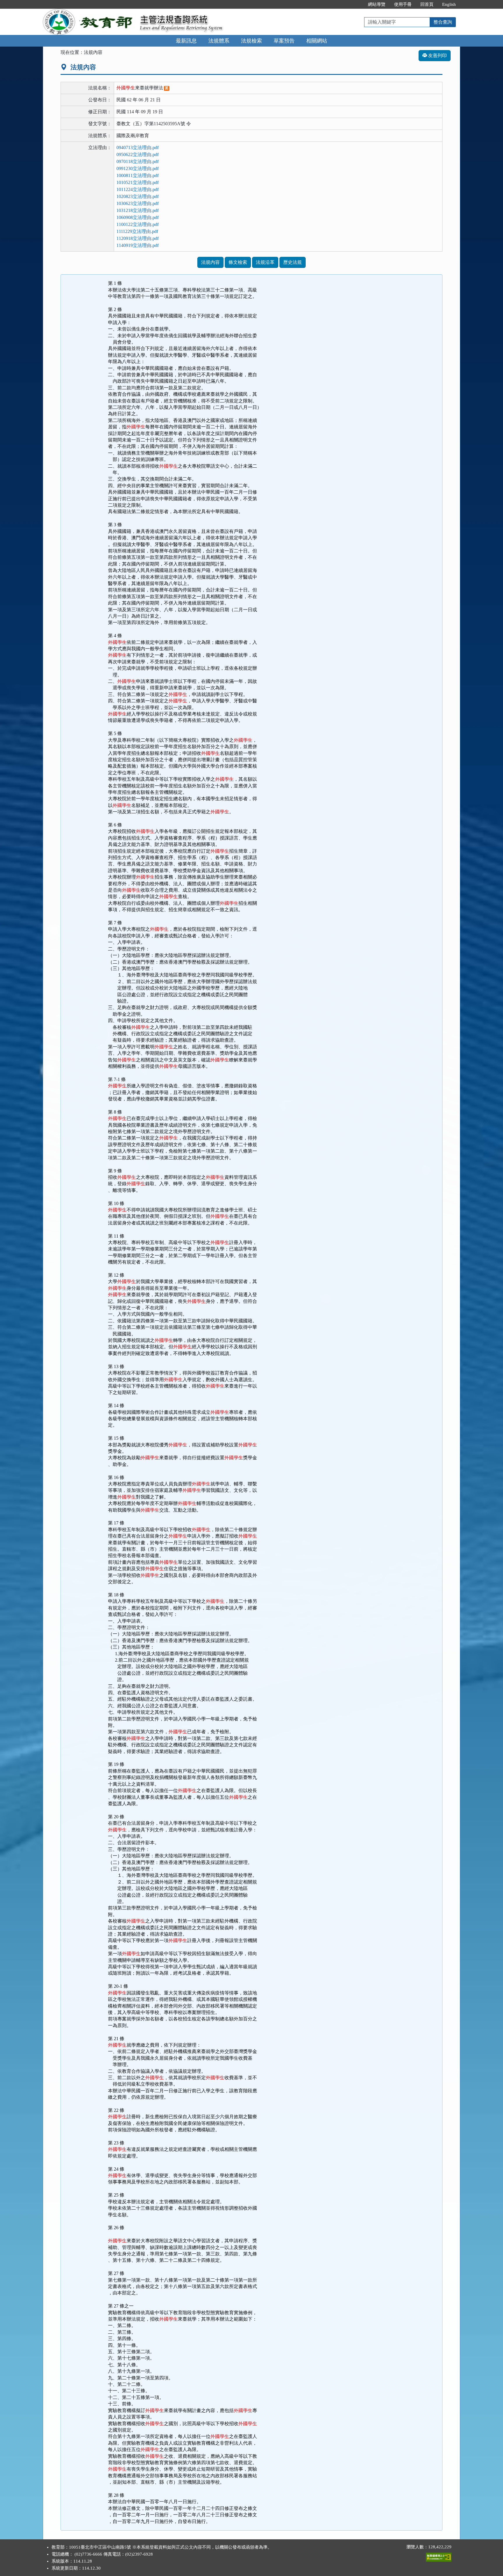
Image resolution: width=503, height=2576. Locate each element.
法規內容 (210, 262)
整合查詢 (443, 22)
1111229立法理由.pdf (137, 231)
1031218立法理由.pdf (138, 210)
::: (357, 4)
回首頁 (427, 4)
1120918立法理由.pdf (138, 238)
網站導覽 (377, 4)
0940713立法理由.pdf (138, 147)
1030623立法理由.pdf (138, 203)
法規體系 (219, 41)
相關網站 (317, 41)
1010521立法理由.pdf (138, 182)
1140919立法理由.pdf (138, 245)
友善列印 (437, 55)
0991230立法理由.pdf (138, 168)
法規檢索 (251, 41)
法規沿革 (265, 262)
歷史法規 (293, 262)
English (449, 4)
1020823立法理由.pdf (138, 196)
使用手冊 (403, 4)
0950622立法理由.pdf (138, 154)
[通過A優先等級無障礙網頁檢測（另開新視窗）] (439, 2556)
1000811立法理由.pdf (138, 175)
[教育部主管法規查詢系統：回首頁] (89, 12)
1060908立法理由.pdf (138, 217)
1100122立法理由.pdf (138, 224)
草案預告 (284, 41)
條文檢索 (238, 262)
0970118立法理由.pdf (138, 161)
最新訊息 (186, 41)
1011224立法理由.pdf (138, 189)
